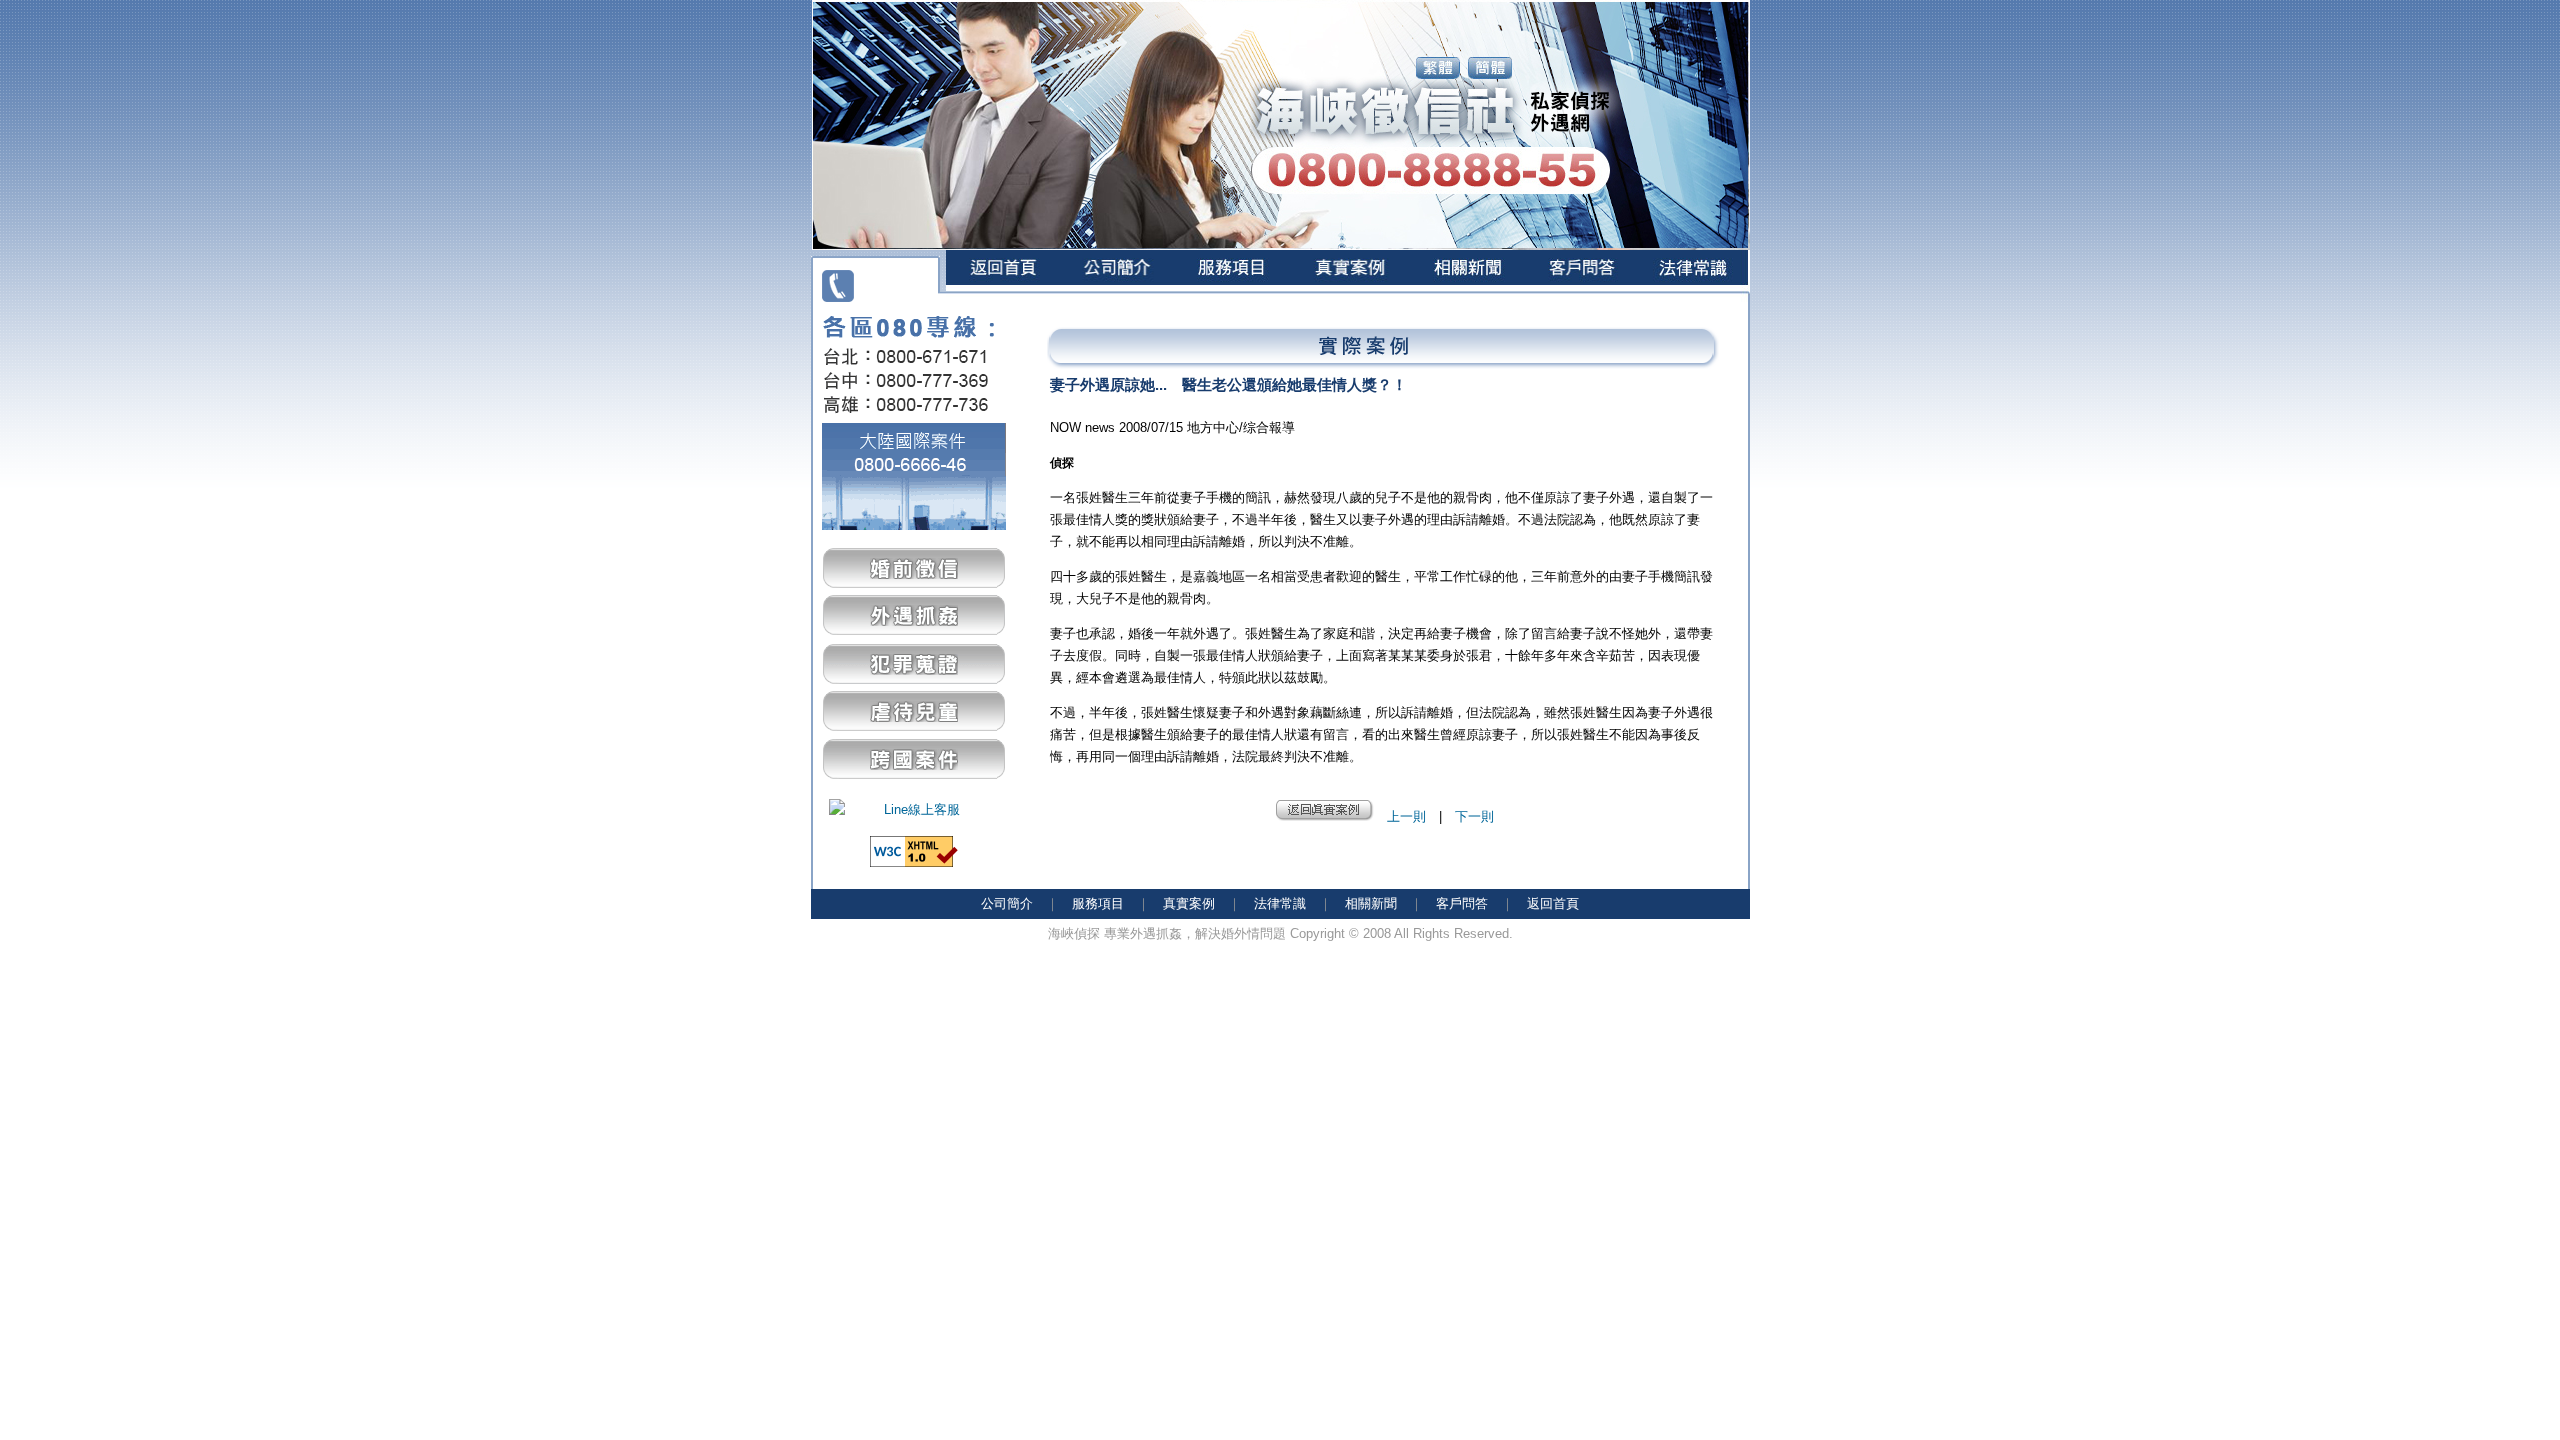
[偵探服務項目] (1231, 297)
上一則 (1406, 816)
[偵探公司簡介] (1116, 297)
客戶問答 (1462, 903)
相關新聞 (1371, 903)
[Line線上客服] (914, 810)
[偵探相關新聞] (1467, 297)
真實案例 (1189, 903)
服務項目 (1098, 903)
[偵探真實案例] (1349, 297)
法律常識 (1280, 903)
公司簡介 (1007, 903)
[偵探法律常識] (1693, 297)
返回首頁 (1553, 903)
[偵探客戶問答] (1581, 297)
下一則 (1474, 816)
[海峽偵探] (1002, 297)
